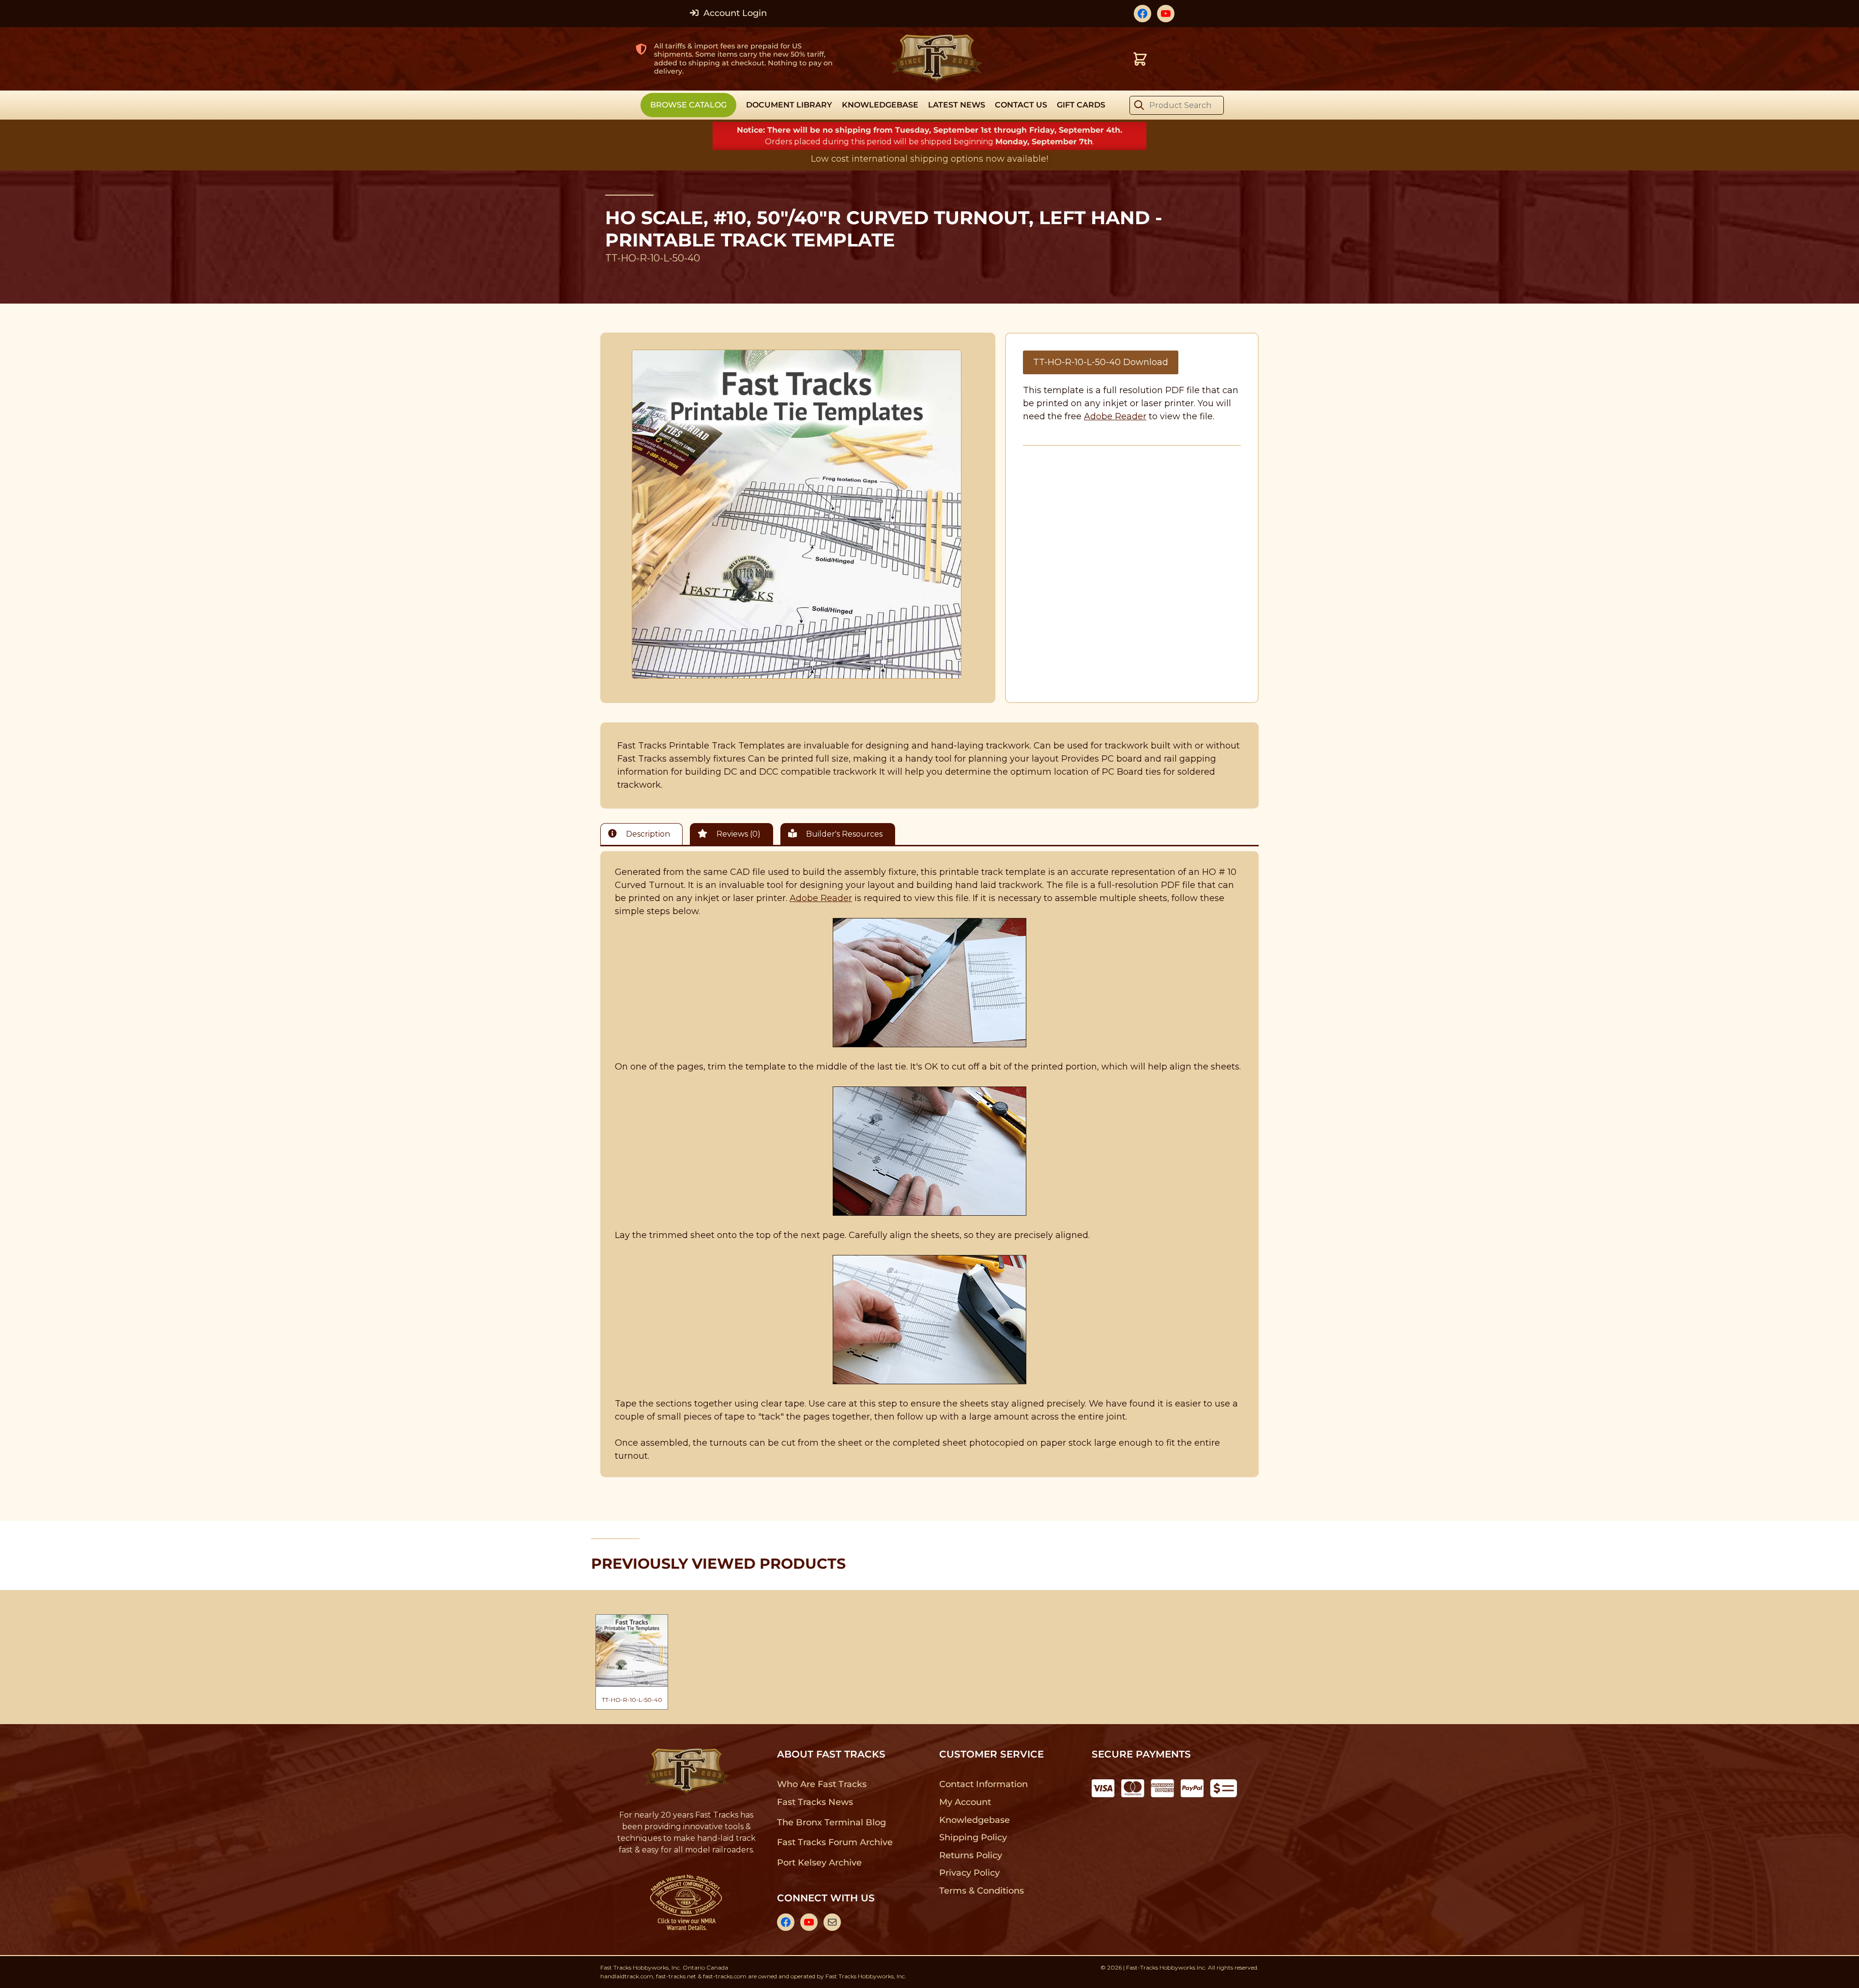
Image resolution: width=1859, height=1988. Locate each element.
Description (647, 834)
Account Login (734, 13)
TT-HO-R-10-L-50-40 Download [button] (1101, 362)
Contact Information (983, 1784)
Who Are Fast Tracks (822, 1784)
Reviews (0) (738, 834)
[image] (797, 514)
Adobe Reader (1115, 416)
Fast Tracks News (815, 1802)
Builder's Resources (843, 834)
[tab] (644, 834)
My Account (965, 1802)
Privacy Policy (970, 1873)
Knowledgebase (974, 1820)
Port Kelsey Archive (819, 1863)
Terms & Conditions (982, 1891)
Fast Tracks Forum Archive (835, 1842)
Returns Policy (971, 1855)
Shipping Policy (973, 1837)
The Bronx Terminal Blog (831, 1822)
